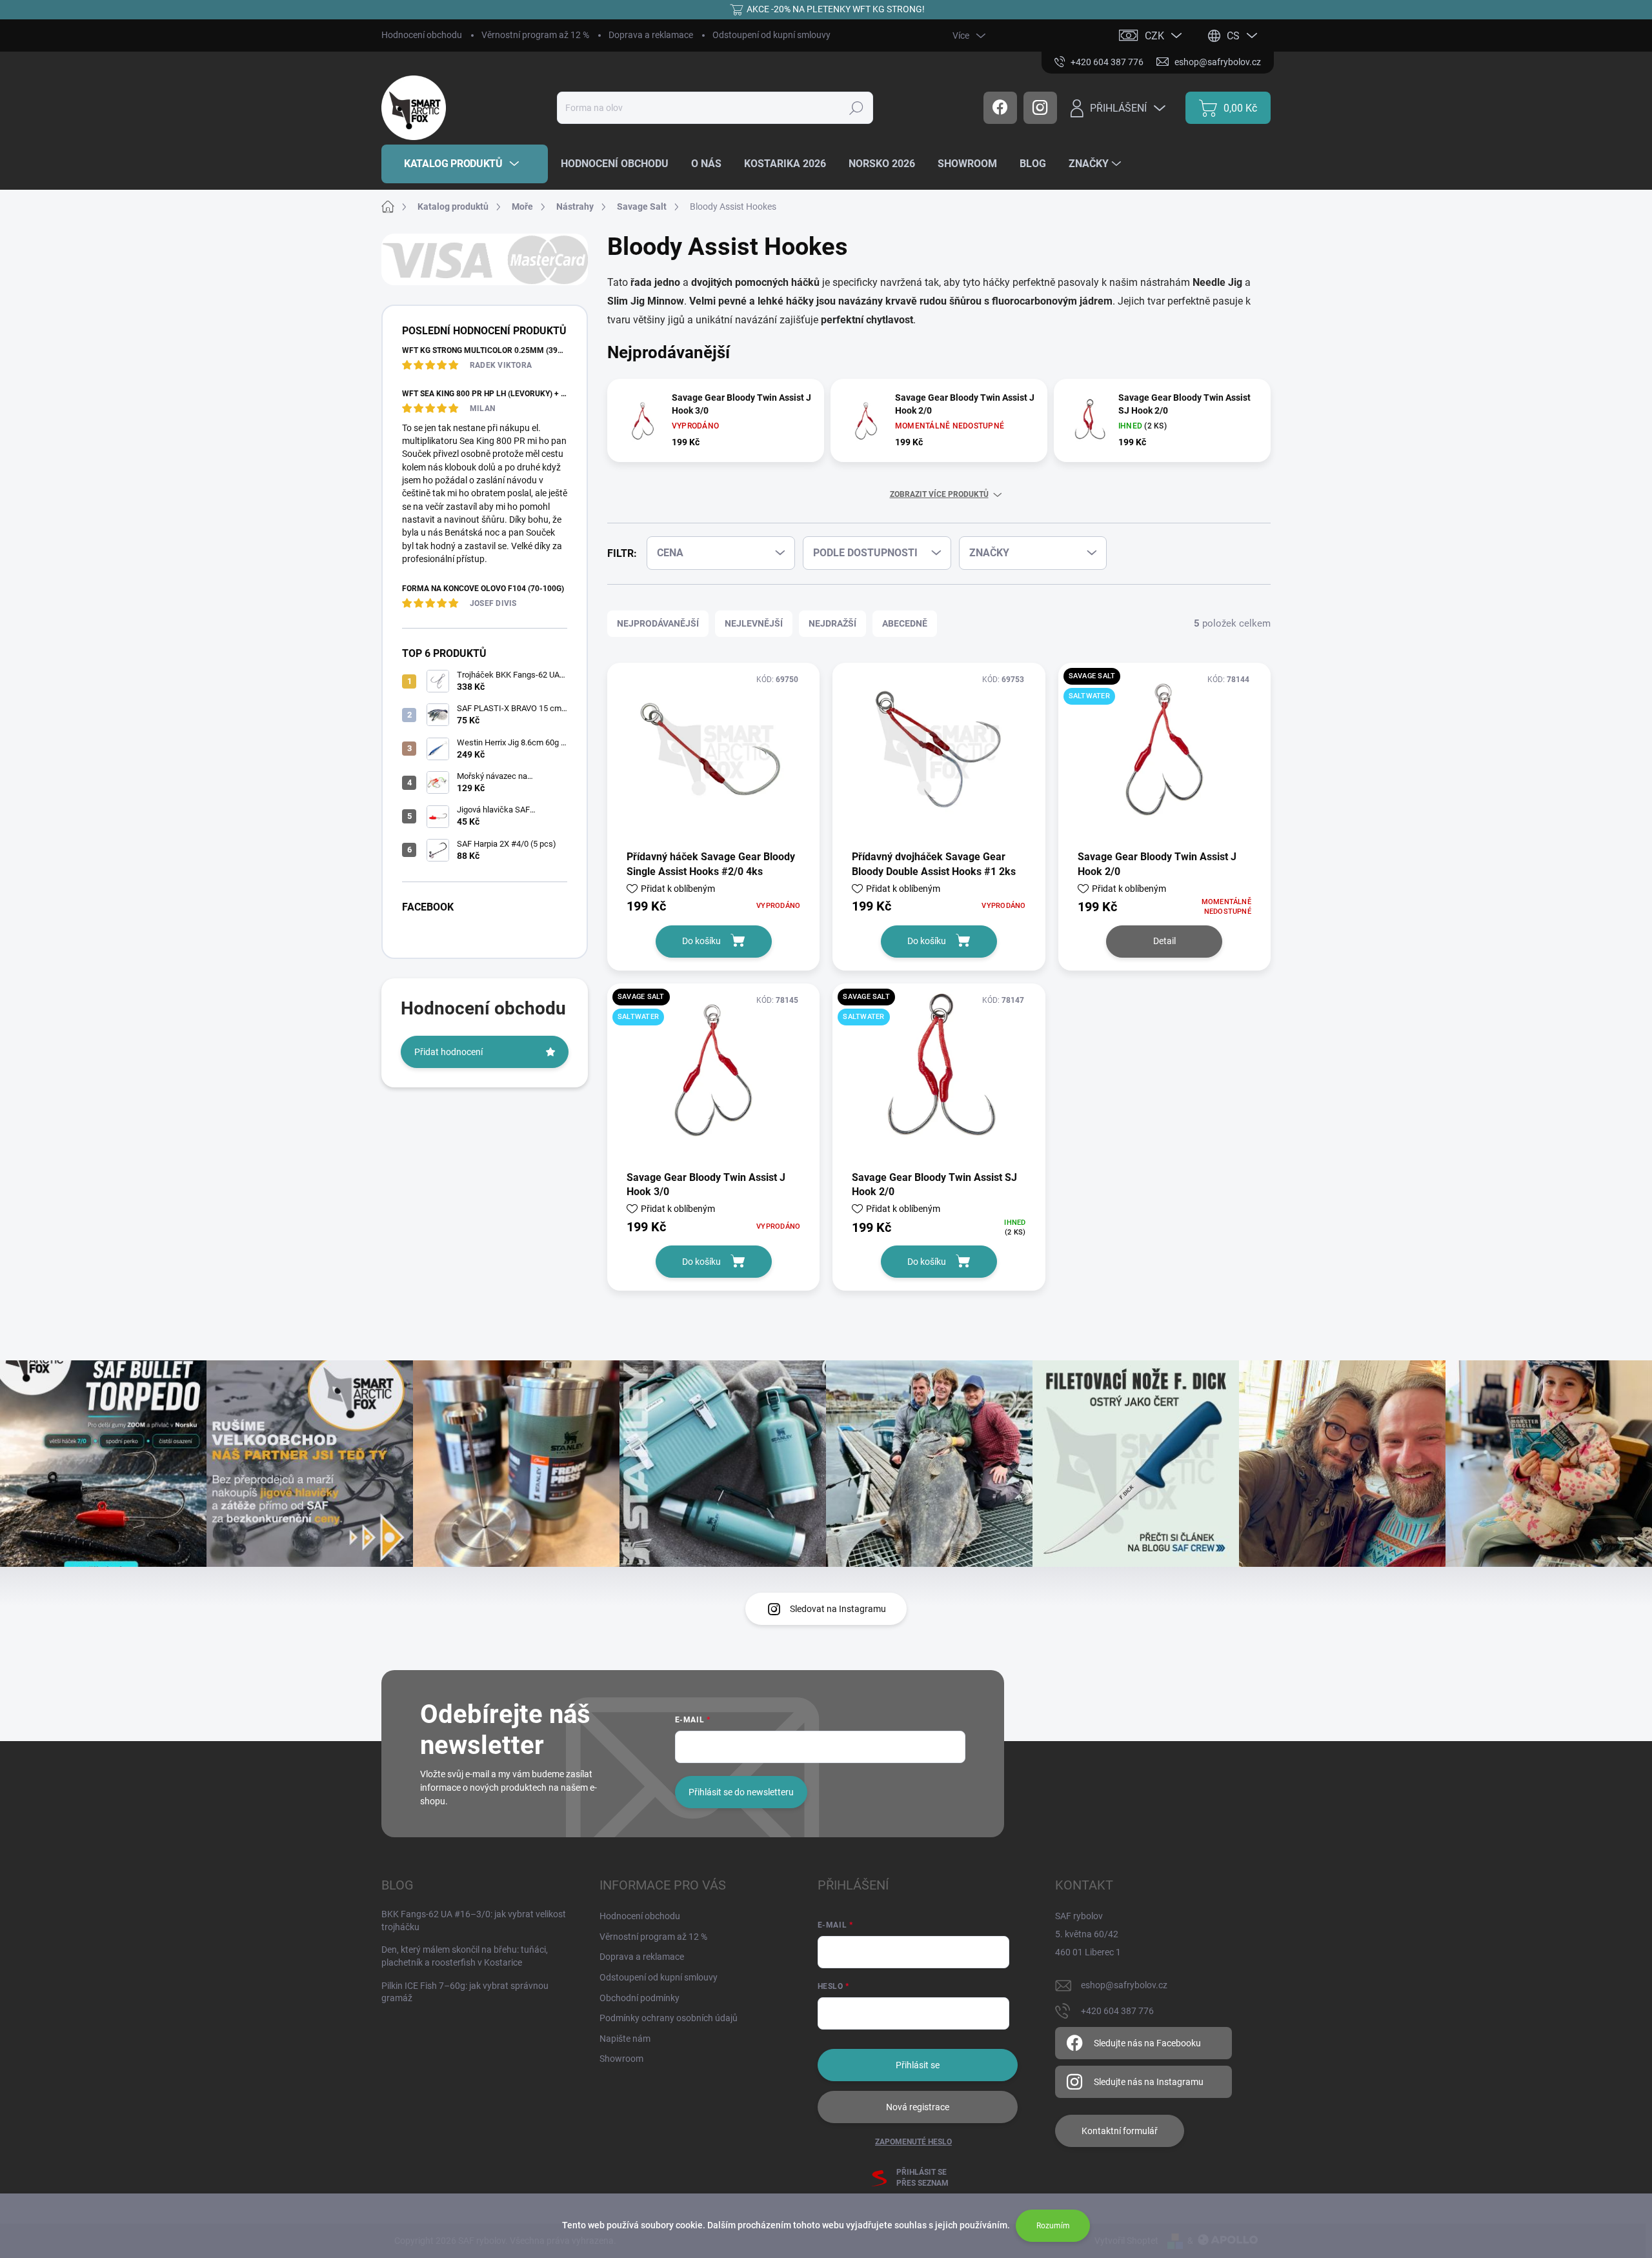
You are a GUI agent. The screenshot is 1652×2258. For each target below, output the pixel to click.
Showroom (621, 2059)
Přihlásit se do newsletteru (741, 1792)
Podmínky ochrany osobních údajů (669, 2018)
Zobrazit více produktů (939, 494)
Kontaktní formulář (1120, 2131)
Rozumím (1053, 2226)
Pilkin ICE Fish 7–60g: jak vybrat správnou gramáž (465, 1992)
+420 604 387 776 (1117, 2011)
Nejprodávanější (658, 623)
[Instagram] (1040, 108)
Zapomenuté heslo (913, 2142)
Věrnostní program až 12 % (535, 35)
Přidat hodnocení (448, 1052)
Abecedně (905, 623)
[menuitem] (465, 164)
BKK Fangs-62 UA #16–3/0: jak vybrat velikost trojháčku (474, 1920)
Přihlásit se (918, 2065)
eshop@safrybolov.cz (1124, 1985)
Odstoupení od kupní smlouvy (771, 35)
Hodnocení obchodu (422, 35)
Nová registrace (918, 2107)
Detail (1164, 941)
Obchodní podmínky (640, 1998)
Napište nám (625, 2039)
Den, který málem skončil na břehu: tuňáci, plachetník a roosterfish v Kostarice (465, 1956)
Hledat (856, 108)
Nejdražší (832, 623)
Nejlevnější (754, 623)
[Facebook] (1000, 108)
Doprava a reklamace (651, 35)
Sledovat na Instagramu (838, 1609)
